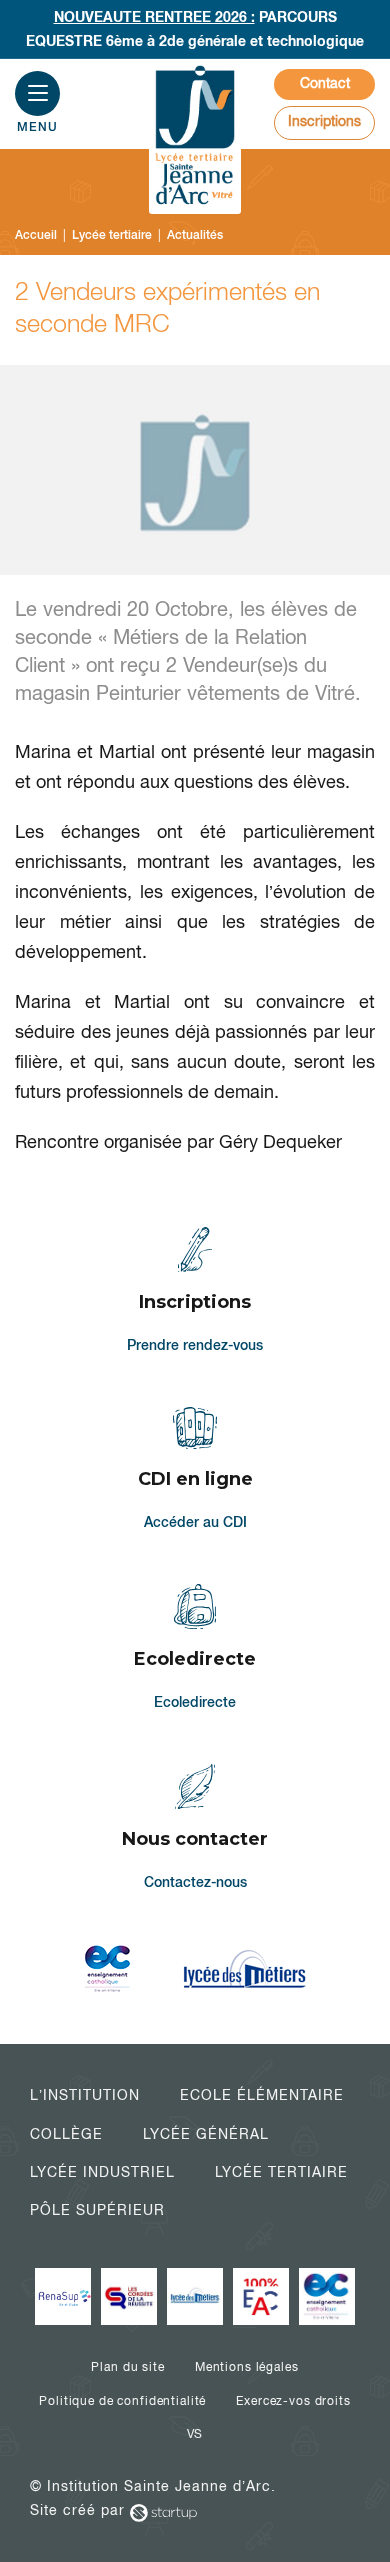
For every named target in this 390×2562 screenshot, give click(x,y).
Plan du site (127, 2367)
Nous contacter (195, 1829)
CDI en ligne (195, 1470)
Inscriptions (324, 121)
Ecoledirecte (195, 1649)
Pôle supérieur (97, 2210)
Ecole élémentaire (262, 2095)
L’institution (85, 2095)
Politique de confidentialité (122, 2401)
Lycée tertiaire (281, 2172)
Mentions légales (247, 2367)
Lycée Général (206, 2134)
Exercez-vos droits (293, 2401)
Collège (66, 2134)
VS (195, 2434)
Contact (325, 83)
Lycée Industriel (102, 2172)
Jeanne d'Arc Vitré (195, 137)
